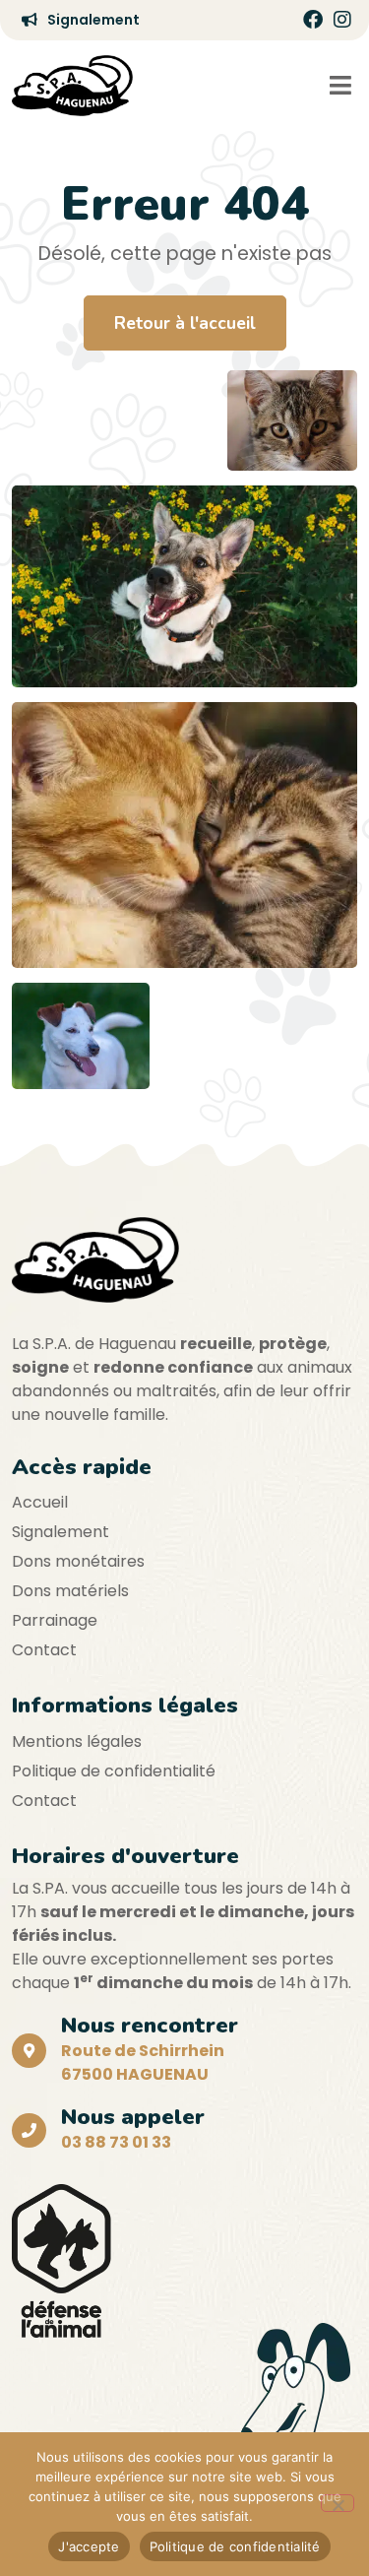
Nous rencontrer (150, 2025)
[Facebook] (313, 20)
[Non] (338, 2503)
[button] (340, 85)
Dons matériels (70, 1591)
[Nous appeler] (29, 2130)
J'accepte (89, 2546)
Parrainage (55, 1620)
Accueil (40, 1502)
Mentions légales (77, 1741)
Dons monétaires (78, 1561)
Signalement (61, 1532)
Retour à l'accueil (185, 323)
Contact (44, 1650)
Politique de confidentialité (114, 1771)
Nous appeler (133, 2117)
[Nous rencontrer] (29, 2051)
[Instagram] (342, 20)
